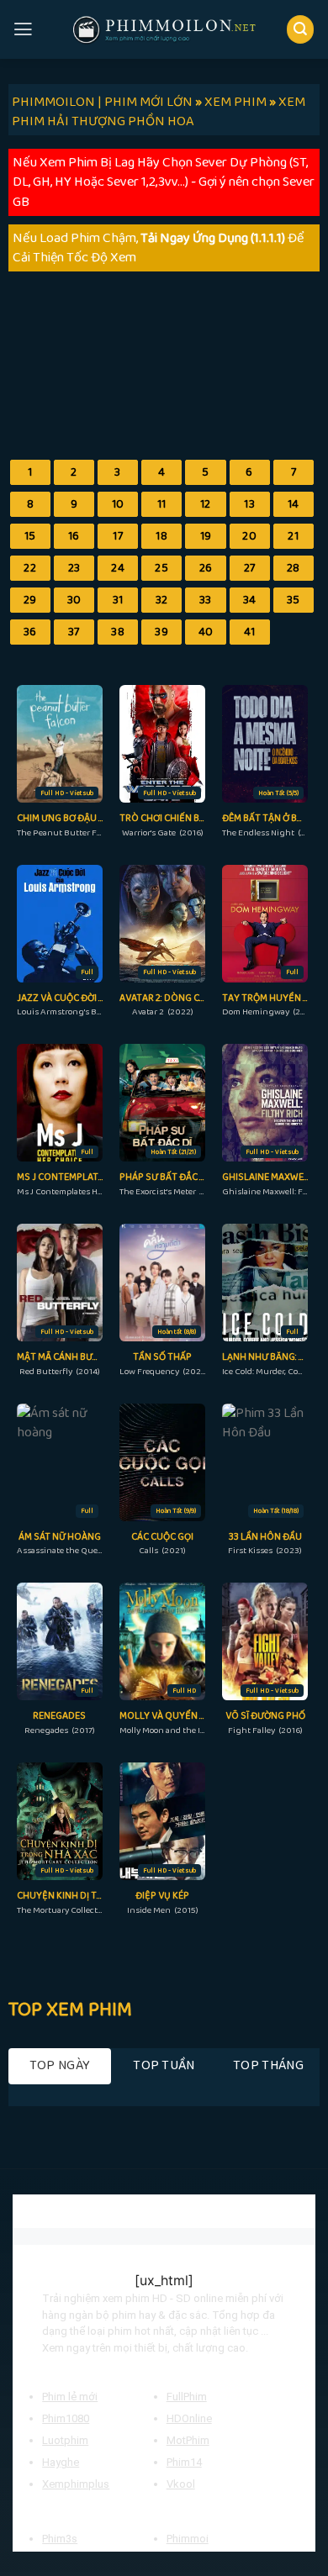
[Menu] (23, 29)
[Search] (301, 29)
